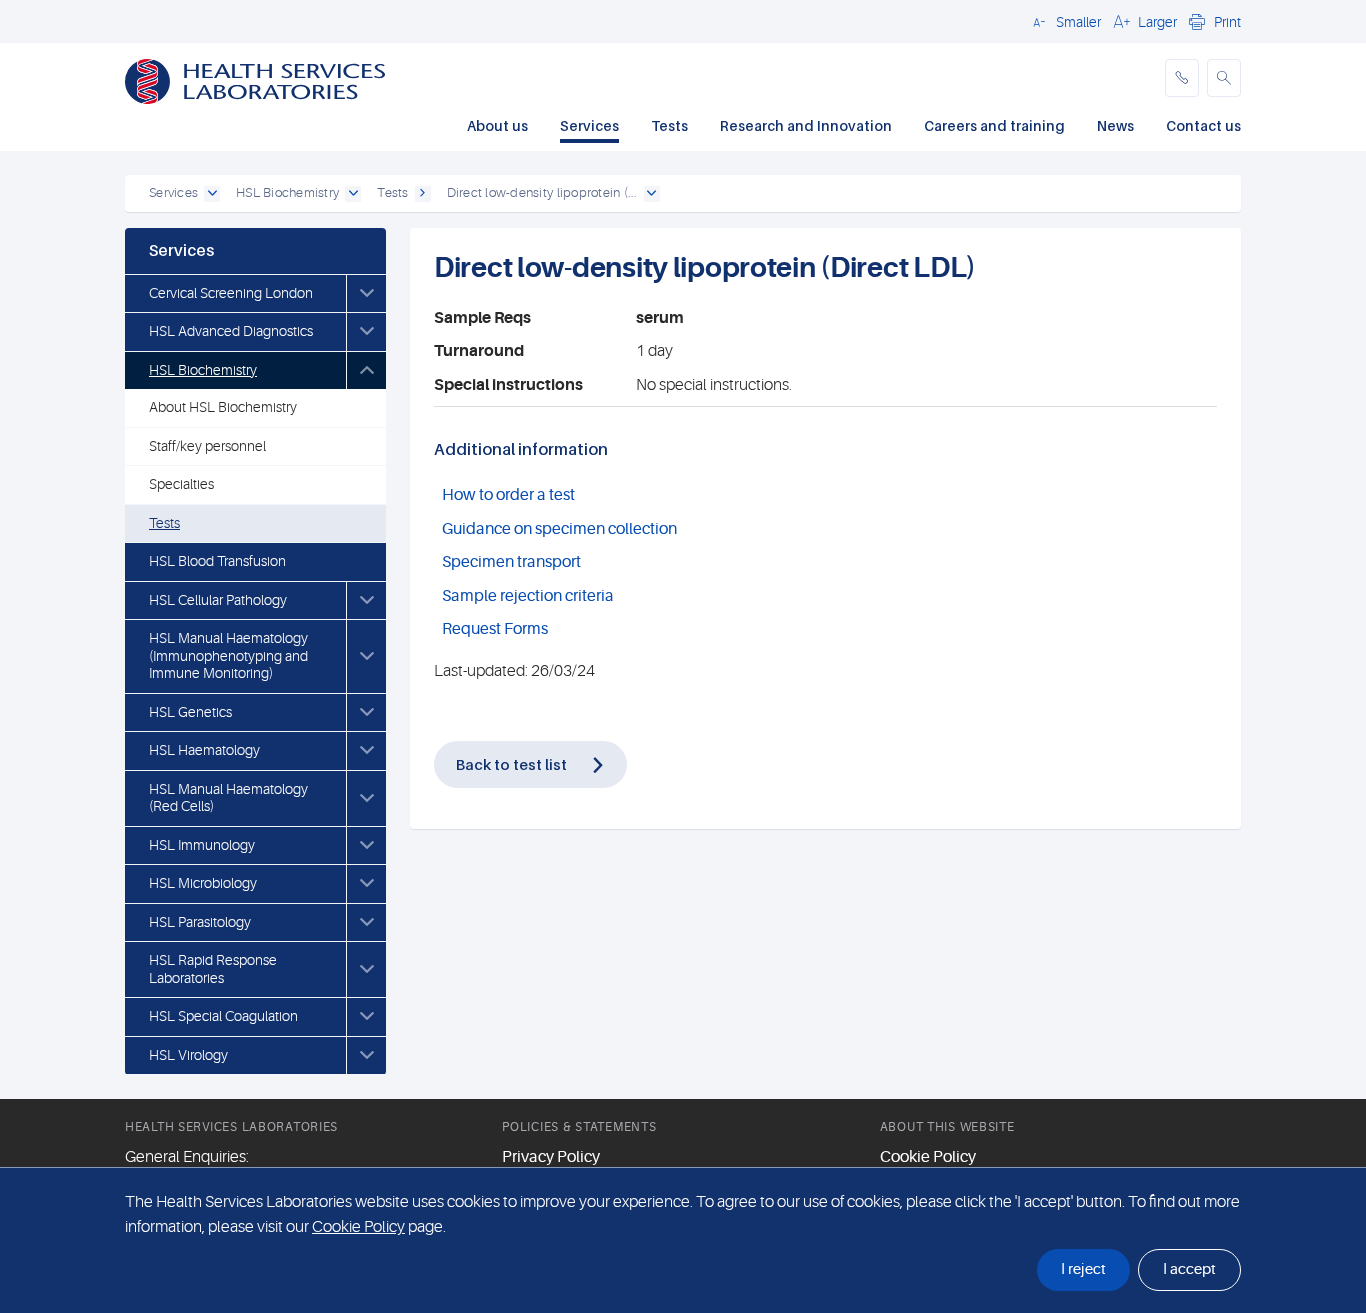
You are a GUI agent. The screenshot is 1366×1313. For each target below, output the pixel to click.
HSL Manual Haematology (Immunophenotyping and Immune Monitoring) (228, 655)
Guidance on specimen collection (559, 529)
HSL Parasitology (200, 922)
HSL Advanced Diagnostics (231, 331)
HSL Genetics (190, 712)
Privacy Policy (551, 1157)
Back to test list (511, 764)
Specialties (181, 484)
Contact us (1203, 125)
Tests (669, 125)
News (1115, 125)
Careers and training (994, 125)
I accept (1189, 1269)
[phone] (1182, 78)
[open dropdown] (212, 194)
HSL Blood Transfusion (217, 561)
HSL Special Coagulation (223, 1016)
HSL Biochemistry (203, 370)
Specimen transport (511, 562)
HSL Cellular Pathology (218, 600)
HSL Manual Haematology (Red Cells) (228, 798)
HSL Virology (188, 1055)
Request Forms (495, 629)
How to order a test (508, 495)
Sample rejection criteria (528, 596)
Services (589, 125)
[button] (1064, 21)
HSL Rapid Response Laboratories (213, 969)
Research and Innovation (806, 125)
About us (497, 125)
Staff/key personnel (207, 446)
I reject (1083, 1269)
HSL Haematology (204, 750)
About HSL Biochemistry (223, 407)
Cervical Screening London (231, 293)
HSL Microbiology (203, 883)
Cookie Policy (928, 1157)
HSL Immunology (202, 845)
